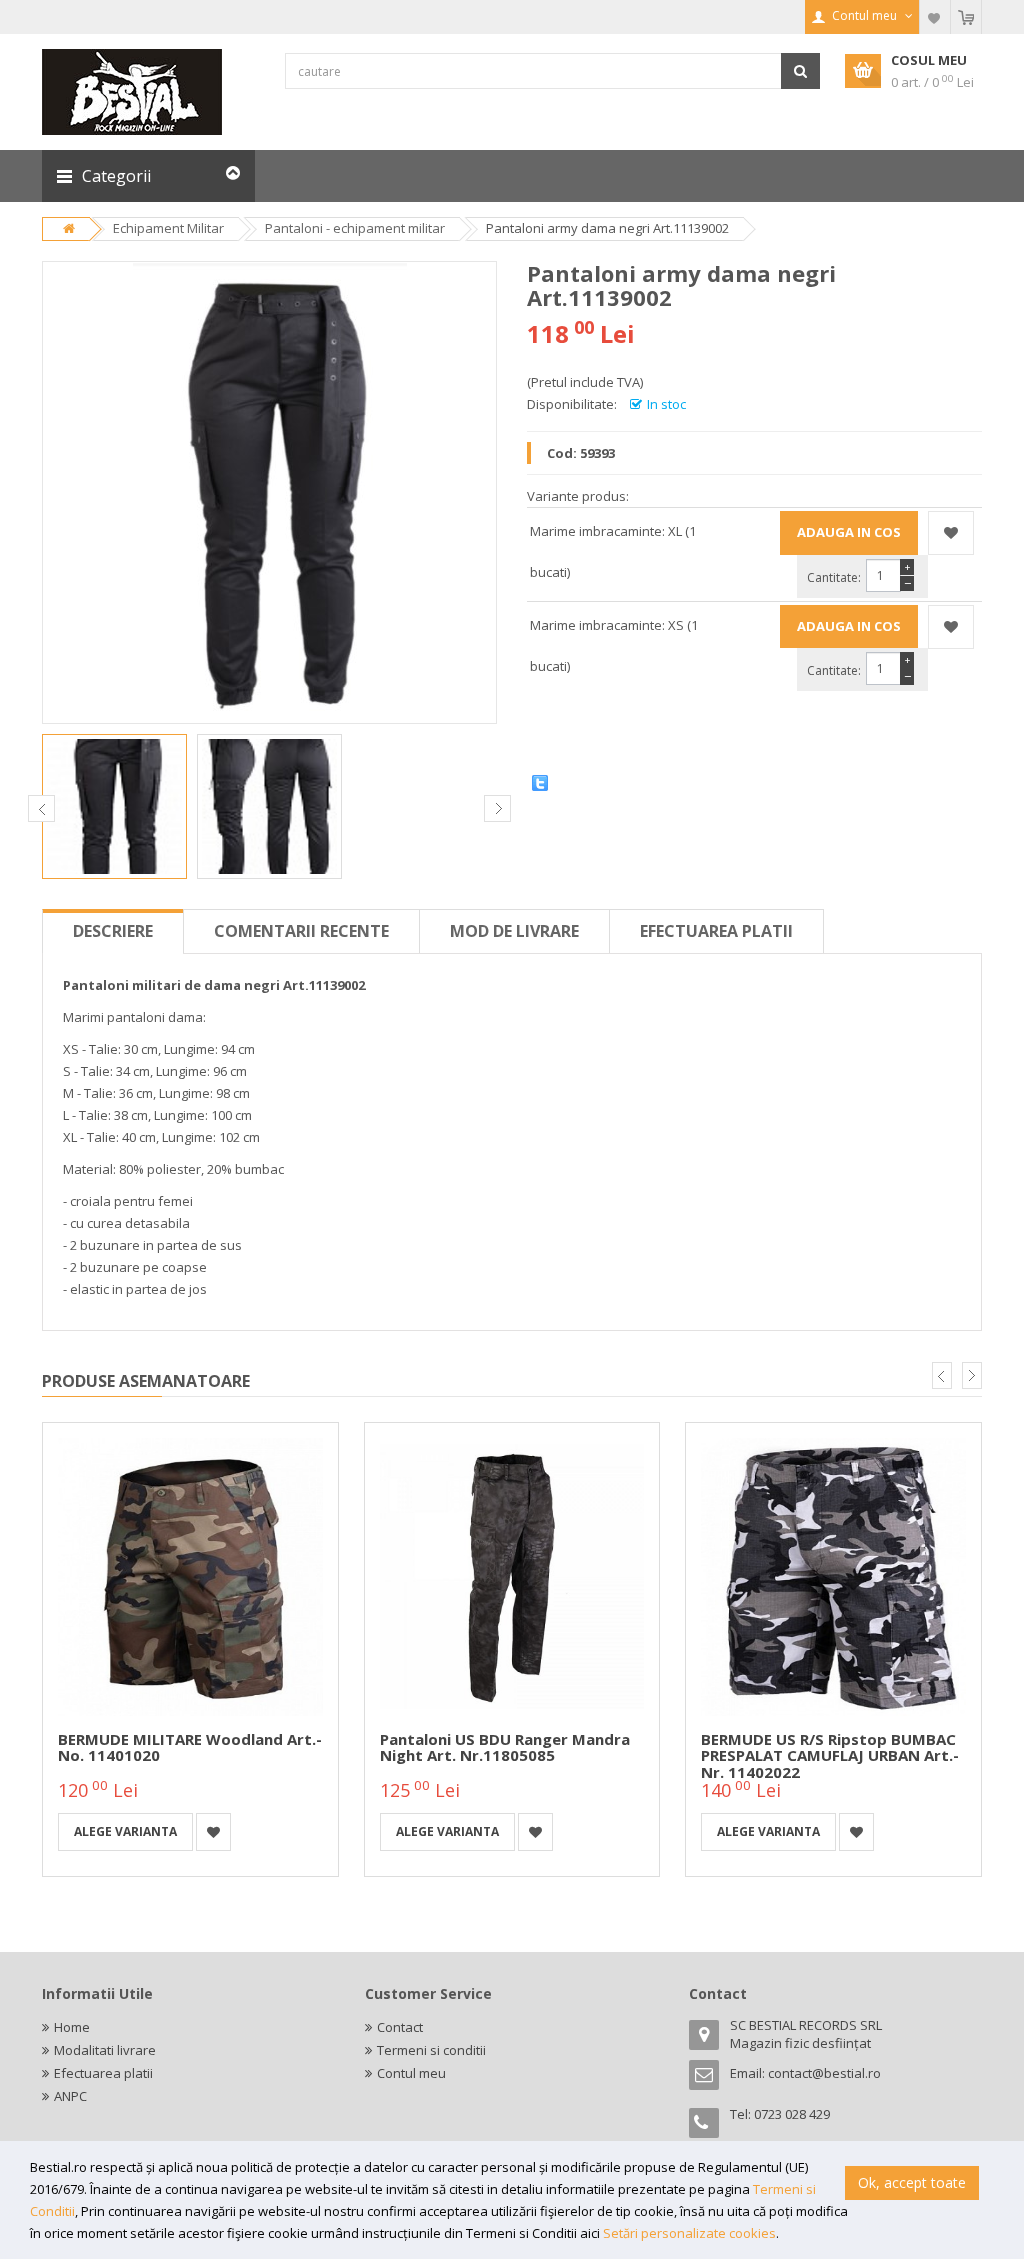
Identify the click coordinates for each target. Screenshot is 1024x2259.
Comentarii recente (301, 931)
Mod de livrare (514, 931)
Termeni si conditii (431, 2050)
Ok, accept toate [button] (912, 2182)
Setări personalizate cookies (689, 2233)
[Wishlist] (935, 17)
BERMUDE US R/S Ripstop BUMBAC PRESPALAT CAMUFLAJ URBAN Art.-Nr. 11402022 (830, 1755)
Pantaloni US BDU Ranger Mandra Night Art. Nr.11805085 (505, 1747)
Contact (400, 2027)
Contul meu (411, 2073)
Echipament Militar (168, 228)
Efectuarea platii (716, 931)
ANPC (70, 2096)
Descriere (113, 931)
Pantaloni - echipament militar (355, 228)
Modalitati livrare (105, 2050)
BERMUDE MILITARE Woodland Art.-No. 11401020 (190, 1747)
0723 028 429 (792, 2114)
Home (72, 2027)
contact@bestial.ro (824, 2073)
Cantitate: (834, 577)
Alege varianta (125, 1831)
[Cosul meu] (966, 17)
